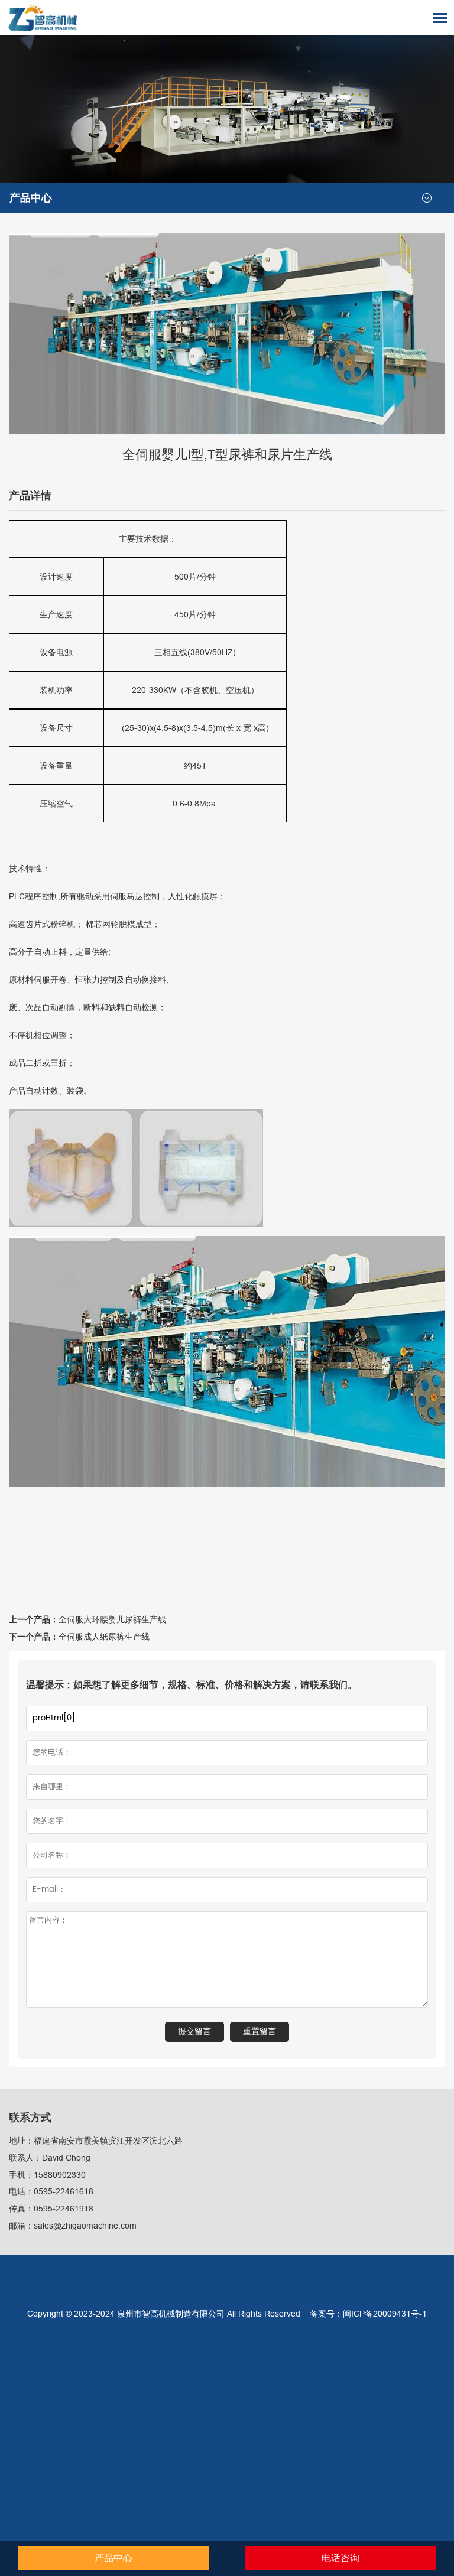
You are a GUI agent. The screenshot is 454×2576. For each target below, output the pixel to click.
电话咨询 (340, 2558)
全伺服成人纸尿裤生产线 (104, 1637)
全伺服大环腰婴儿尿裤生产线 (112, 1619)
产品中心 (31, 198)
